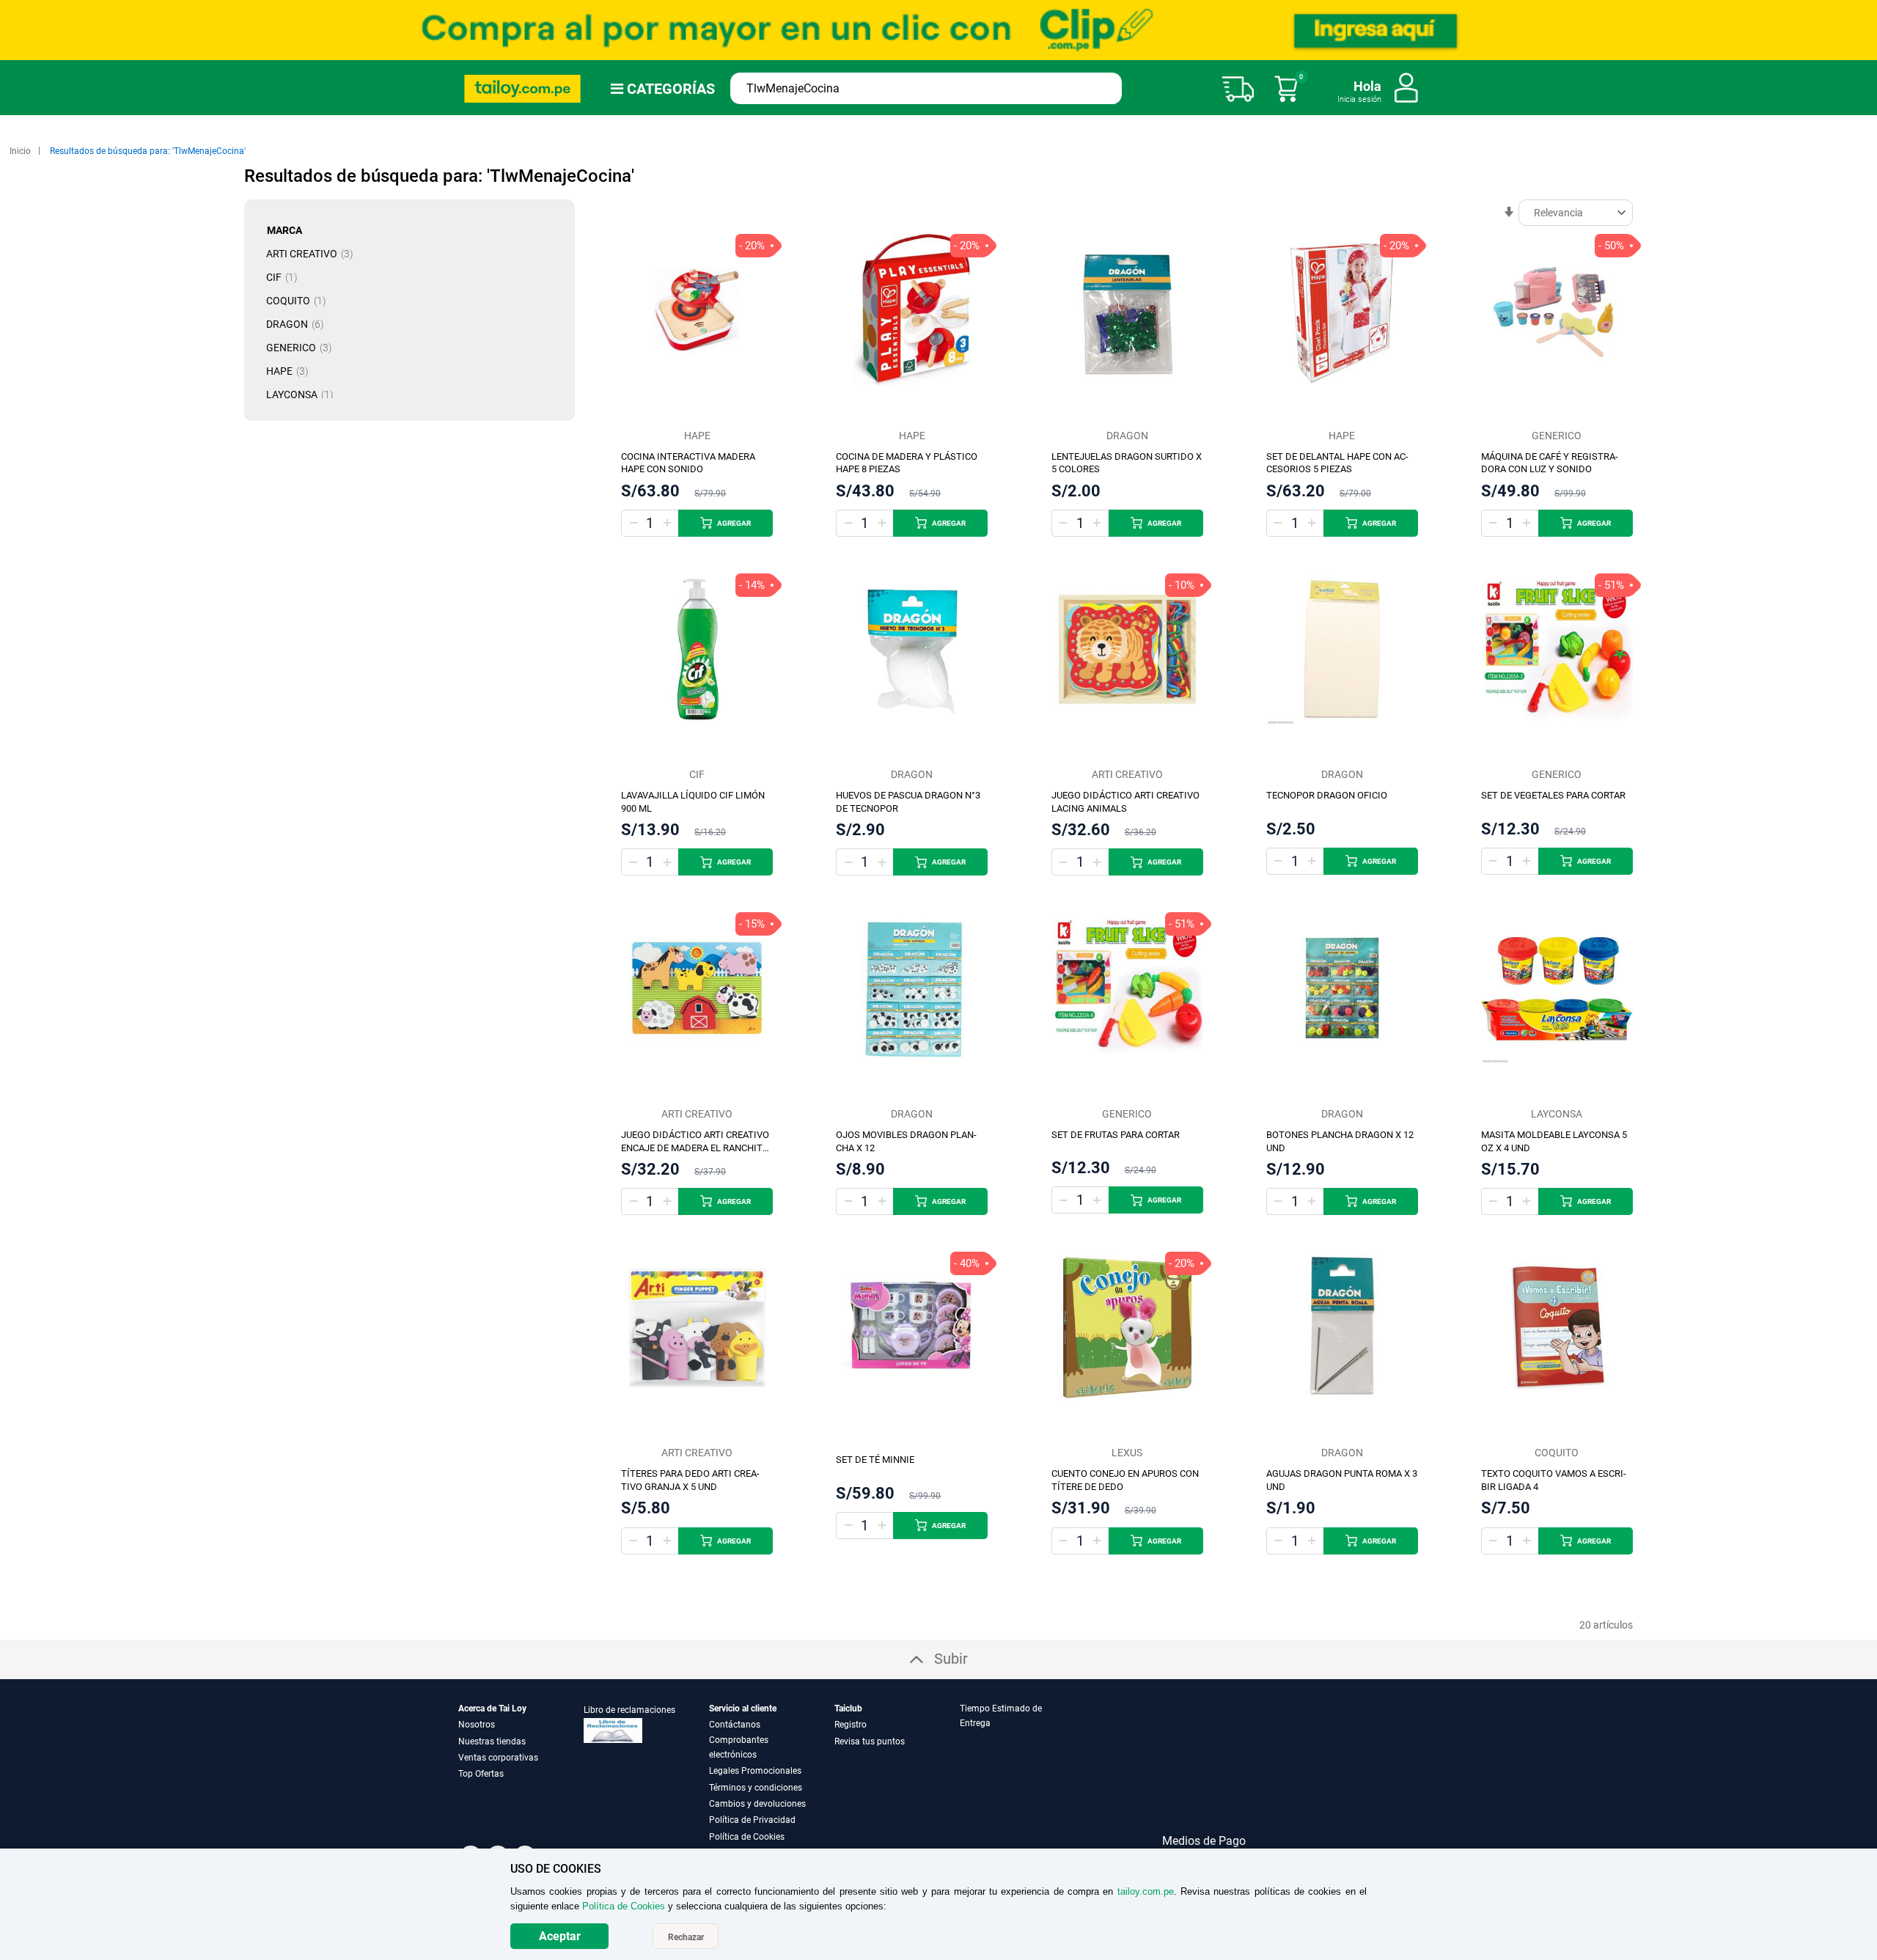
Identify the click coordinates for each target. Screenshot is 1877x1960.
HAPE (292, 371)
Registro (851, 1725)
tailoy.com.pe (1146, 1891)
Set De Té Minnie (875, 1460)
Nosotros (477, 1725)
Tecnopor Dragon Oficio (1327, 795)
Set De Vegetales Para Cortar (1553, 795)
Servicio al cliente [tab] (743, 1708)
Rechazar (686, 1937)
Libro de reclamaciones (629, 1710)
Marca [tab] (284, 230)
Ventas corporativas (498, 1758)
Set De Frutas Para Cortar (1116, 1135)
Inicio (21, 151)
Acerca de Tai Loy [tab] (492, 1708)
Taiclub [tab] (848, 1708)
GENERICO (304, 348)
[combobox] (926, 88)
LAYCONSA (304, 394)
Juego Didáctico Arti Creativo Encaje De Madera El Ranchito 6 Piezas (695, 1148)
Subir (951, 1659)
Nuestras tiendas (492, 1741)
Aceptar (560, 1936)
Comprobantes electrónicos (739, 1747)
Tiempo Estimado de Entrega (1001, 1716)
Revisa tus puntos (870, 1741)
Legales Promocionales (755, 1771)
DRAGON (300, 324)
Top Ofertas (481, 1774)
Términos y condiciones (756, 1788)
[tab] (1021, 1773)
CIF (286, 277)
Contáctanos (735, 1725)
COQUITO (301, 301)
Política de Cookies (747, 1837)
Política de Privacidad (752, 1820)
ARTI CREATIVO (314, 254)
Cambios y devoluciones (757, 1804)
